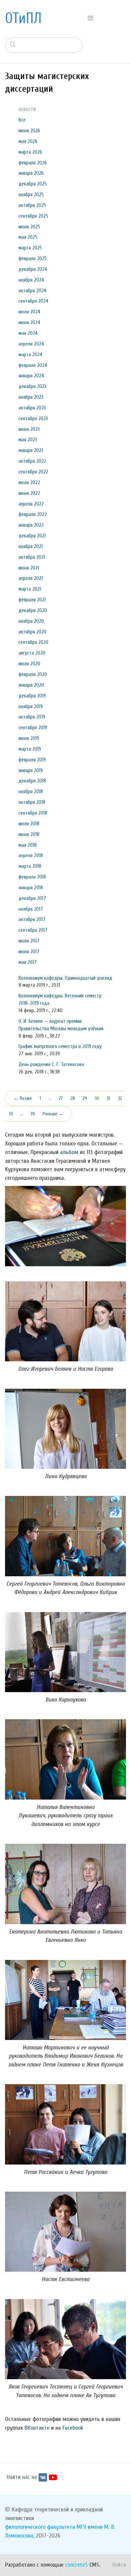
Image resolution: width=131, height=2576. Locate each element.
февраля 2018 (32, 877)
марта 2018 (30, 866)
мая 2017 (28, 962)
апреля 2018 (31, 855)
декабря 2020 (33, 610)
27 (61, 1098)
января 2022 (31, 525)
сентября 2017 (33, 930)
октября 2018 (32, 802)
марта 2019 (30, 749)
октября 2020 (32, 632)
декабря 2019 (32, 696)
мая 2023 (28, 440)
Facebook (73, 2428)
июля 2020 (29, 664)
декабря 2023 (32, 386)
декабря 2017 (32, 898)
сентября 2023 (33, 419)
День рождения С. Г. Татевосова (51, 1064)
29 (85, 1098)
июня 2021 (29, 568)
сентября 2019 (33, 728)
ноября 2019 (31, 706)
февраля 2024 (33, 365)
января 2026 (31, 173)
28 (73, 1098)
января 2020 (31, 685)
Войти (119, 2565)
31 (108, 1098)
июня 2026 (29, 131)
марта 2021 (30, 589)
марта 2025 (30, 248)
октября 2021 (32, 557)
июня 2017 (29, 952)
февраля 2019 (32, 760)
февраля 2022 (33, 514)
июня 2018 (29, 834)
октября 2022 (32, 461)
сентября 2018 (33, 813)
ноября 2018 (31, 791)
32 (120, 1098)
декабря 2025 (33, 184)
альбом (69, 1152)
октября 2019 (32, 717)
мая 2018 (28, 845)
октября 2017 (32, 919)
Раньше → (53, 1114)
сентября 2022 (33, 472)
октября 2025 (32, 205)
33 (11, 1114)
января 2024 (31, 376)
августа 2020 (32, 653)
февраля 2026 (33, 163)
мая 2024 (28, 333)
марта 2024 (30, 355)
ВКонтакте (37, 2428)
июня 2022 (29, 493)
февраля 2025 (33, 258)
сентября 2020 (33, 642)
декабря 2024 (33, 269)
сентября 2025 (33, 216)
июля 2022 (29, 482)
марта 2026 (30, 152)
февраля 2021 (32, 600)
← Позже (23, 1098)
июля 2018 (29, 824)
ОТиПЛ (23, 18)
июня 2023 (29, 429)
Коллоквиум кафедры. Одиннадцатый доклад (65, 978)
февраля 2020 (33, 674)
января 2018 (31, 888)
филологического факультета (40, 2527)
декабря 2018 (32, 781)
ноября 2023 (31, 397)
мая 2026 (28, 141)
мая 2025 (28, 237)
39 (33, 1114)
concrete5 (76, 2565)
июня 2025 (29, 227)
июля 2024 (29, 312)
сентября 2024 (33, 301)
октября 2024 (32, 291)
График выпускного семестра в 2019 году (60, 1046)
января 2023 (31, 450)
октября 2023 (32, 408)
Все (22, 120)
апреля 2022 (31, 504)
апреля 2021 (31, 578)
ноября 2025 (31, 195)
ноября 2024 (31, 280)
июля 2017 (29, 941)
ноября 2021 (31, 546)
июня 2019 (29, 738)
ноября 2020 (31, 621)
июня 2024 (29, 322)
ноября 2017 (31, 909)
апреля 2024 (31, 344)
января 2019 (31, 770)
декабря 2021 (32, 536)
